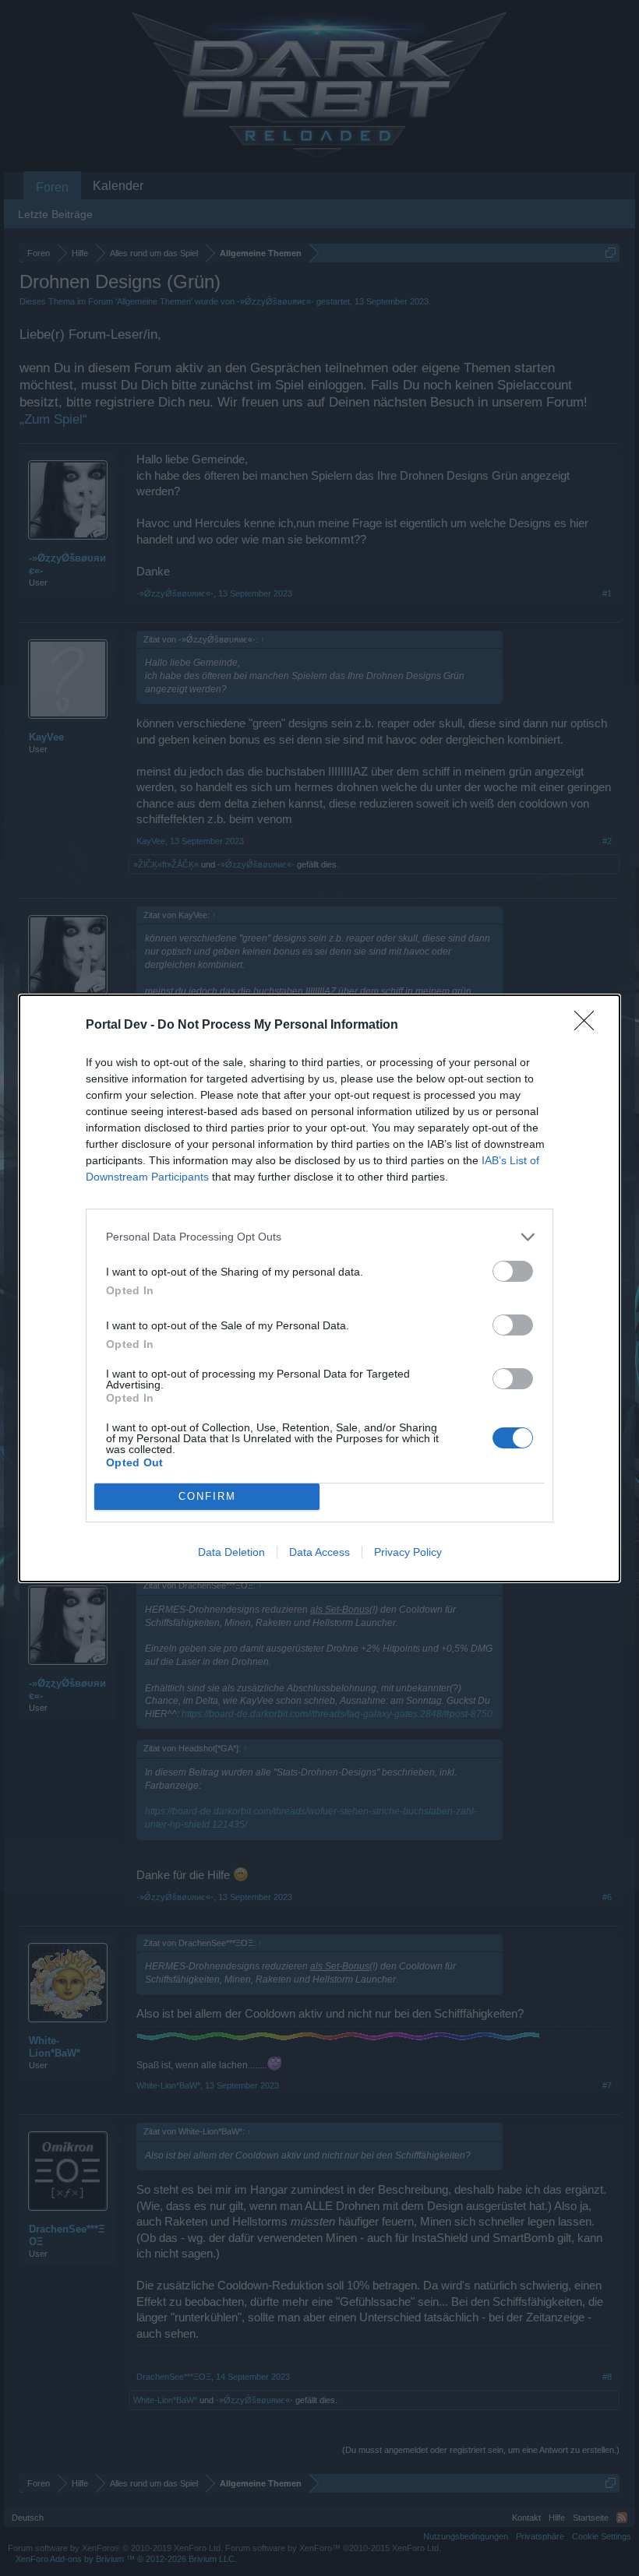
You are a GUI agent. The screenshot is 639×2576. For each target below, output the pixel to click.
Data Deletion (231, 1552)
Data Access (319, 1552)
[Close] (589, 1026)
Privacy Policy (408, 1552)
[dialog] (319, 1288)
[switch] (513, 1271)
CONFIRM (207, 1496)
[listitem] (319, 1237)
